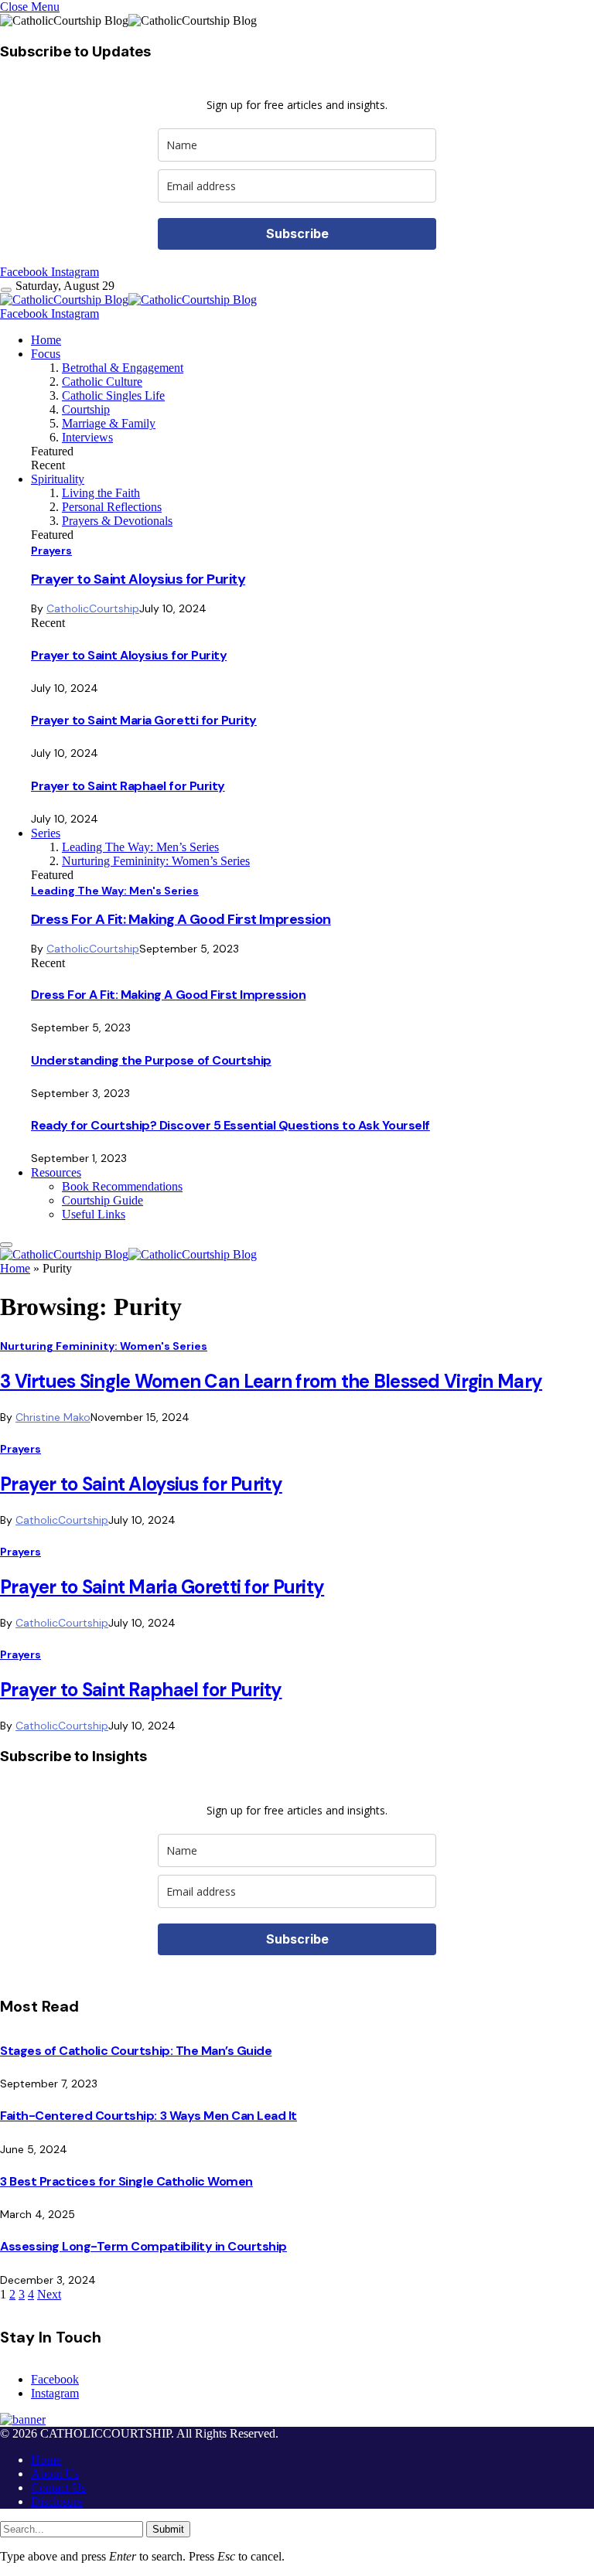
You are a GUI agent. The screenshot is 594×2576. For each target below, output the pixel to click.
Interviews (87, 437)
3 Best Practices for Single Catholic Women (126, 2181)
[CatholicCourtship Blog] (128, 300)
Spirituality (58, 479)
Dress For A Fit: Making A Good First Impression (181, 919)
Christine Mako (53, 1417)
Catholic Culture (102, 382)
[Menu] (6, 290)
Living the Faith (101, 493)
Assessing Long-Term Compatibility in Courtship (143, 2246)
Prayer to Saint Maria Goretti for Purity (144, 720)
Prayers (51, 550)
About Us (55, 2474)
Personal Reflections (112, 507)
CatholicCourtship (93, 608)
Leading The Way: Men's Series (115, 891)
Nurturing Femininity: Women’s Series (156, 861)
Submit (168, 2529)
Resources (56, 1172)
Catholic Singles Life (113, 395)
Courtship (86, 409)
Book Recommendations (122, 1186)
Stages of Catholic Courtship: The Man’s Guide (136, 2051)
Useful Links (94, 1214)
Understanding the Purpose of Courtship (151, 1060)
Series (46, 833)
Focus (46, 354)
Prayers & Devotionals (117, 521)
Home (46, 340)
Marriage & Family (109, 423)
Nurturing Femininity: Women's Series (104, 1346)
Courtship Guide (102, 1200)
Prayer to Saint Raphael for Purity (128, 786)
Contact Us (58, 2487)
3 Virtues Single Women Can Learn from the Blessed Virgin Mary (271, 1381)
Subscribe (297, 233)
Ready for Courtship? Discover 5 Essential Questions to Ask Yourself (230, 1125)
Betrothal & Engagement (123, 368)
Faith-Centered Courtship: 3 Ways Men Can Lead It (148, 2116)
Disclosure (57, 2501)
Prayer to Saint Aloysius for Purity (138, 579)
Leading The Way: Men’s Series (140, 847)
